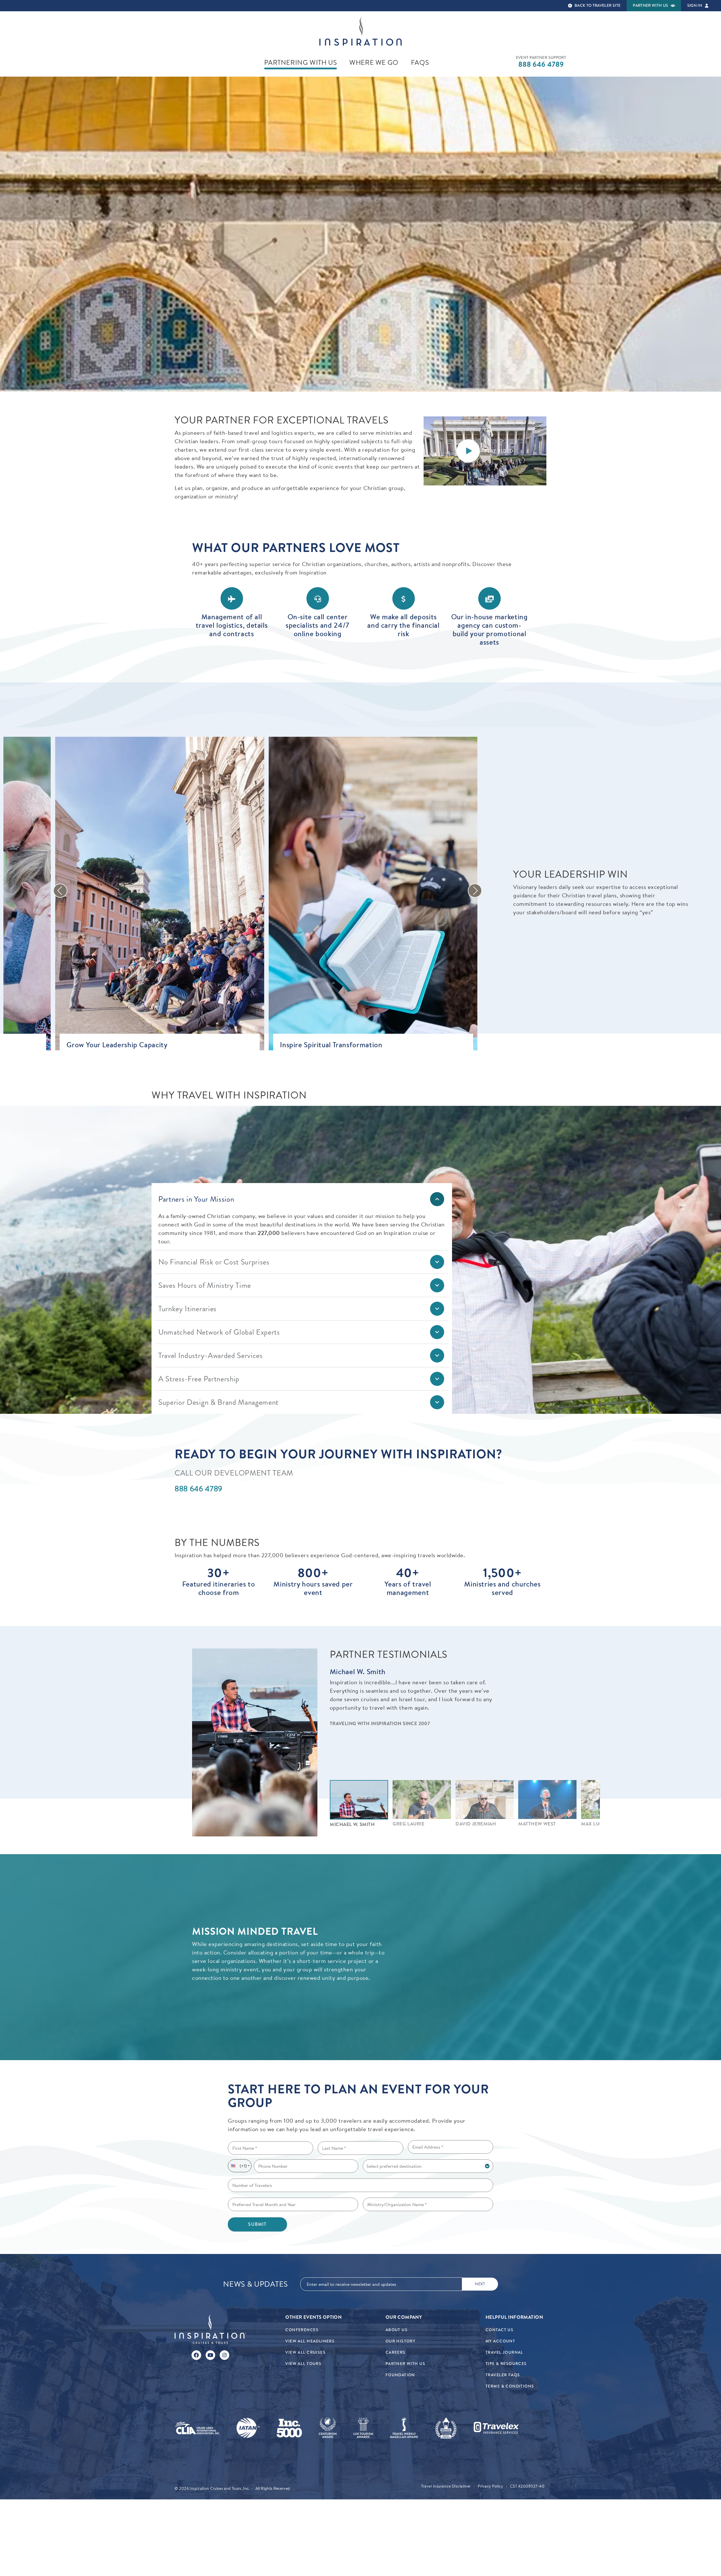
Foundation (400, 2375)
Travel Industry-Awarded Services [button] (211, 1355)
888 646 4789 (541, 64)
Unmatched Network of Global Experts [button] (219, 1332)
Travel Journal (504, 2352)
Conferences (302, 2330)
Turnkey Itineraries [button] (187, 1309)
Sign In (695, 6)
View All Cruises (305, 2352)
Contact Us (499, 2330)
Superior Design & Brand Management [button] (218, 1402)
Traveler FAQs (503, 2375)
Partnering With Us (301, 63)
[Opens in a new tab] (197, 2428)
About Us (397, 2330)
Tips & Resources (506, 2364)
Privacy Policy (490, 2486)
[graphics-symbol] (60, 891)
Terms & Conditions (510, 2386)
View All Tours (303, 2364)
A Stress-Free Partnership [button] (199, 1379)
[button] (570, 6)
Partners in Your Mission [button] (196, 1199)
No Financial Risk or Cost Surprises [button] (214, 1262)
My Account (500, 2341)
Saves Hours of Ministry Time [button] (205, 1285)
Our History (401, 2341)
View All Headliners (310, 2341)
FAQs (420, 63)
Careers (396, 2352)
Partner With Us (650, 6)
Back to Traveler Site (598, 6)
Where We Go (374, 63)
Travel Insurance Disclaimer (446, 2486)
